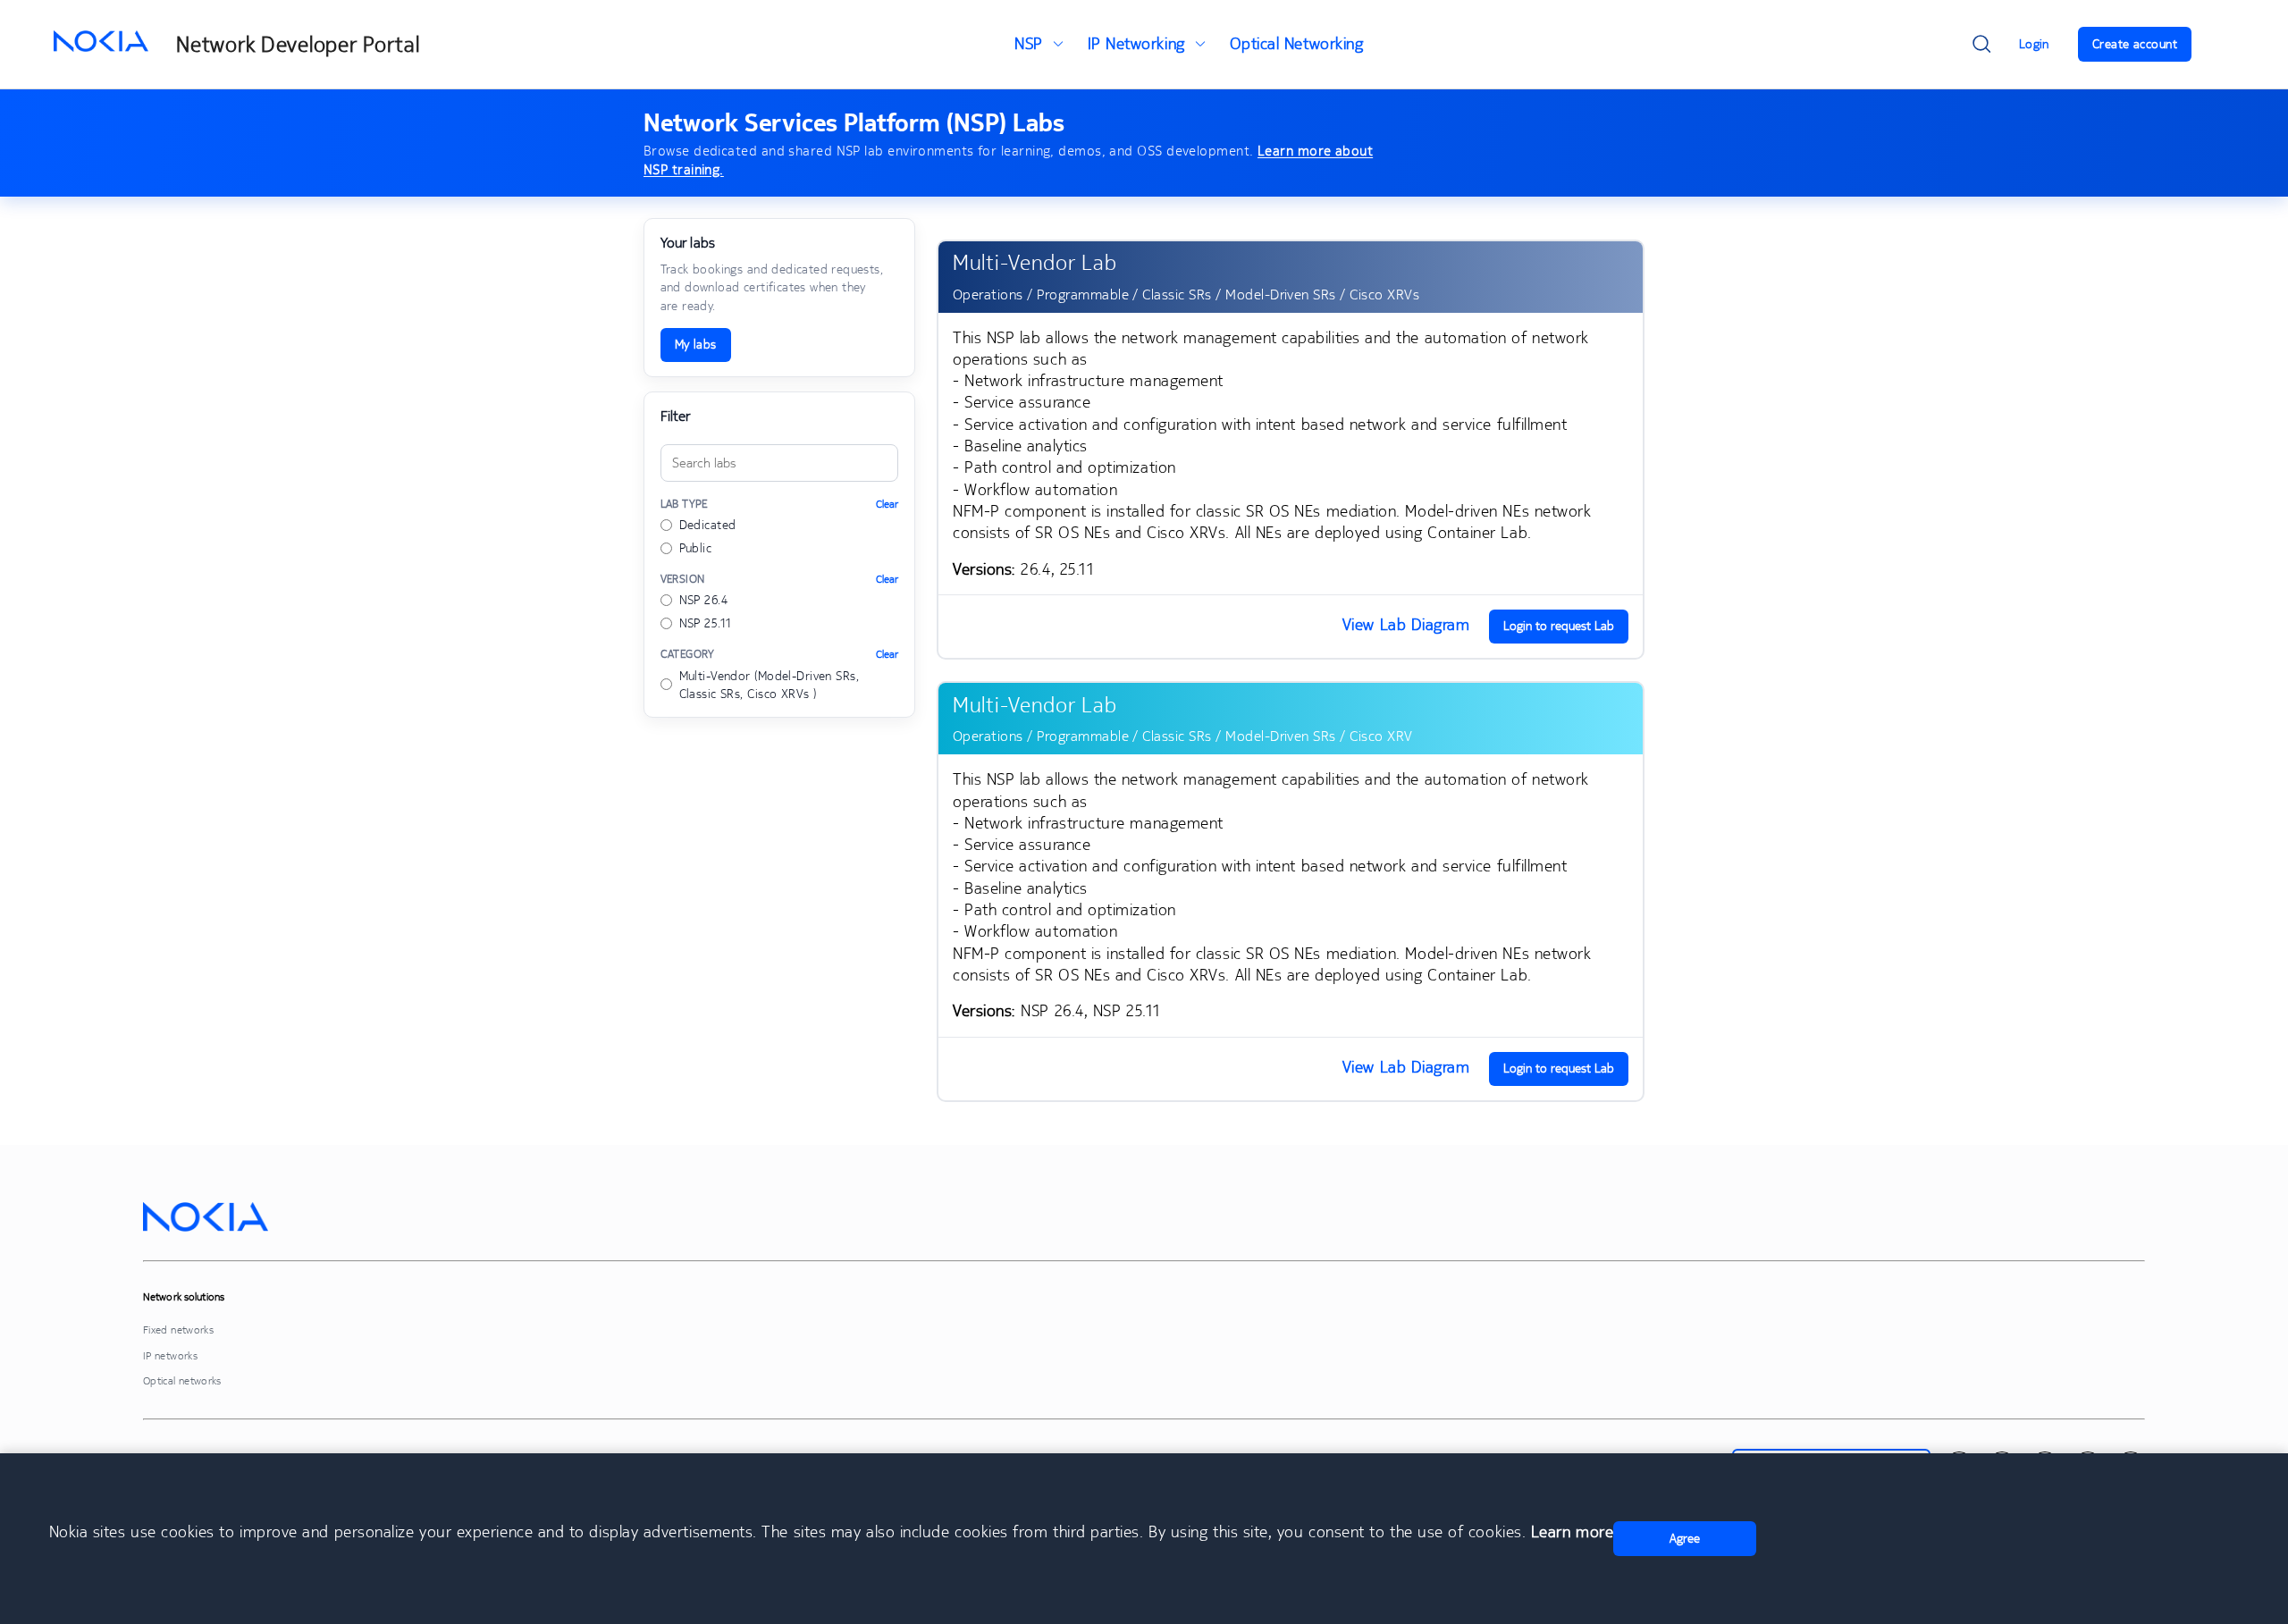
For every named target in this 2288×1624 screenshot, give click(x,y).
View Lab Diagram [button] (1406, 624)
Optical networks (182, 1380)
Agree (1685, 1538)
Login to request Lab (1559, 626)
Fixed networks (178, 1329)
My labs (696, 344)
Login (2034, 44)
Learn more (1572, 1531)
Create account (2135, 44)
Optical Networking (1297, 43)
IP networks (170, 1355)
